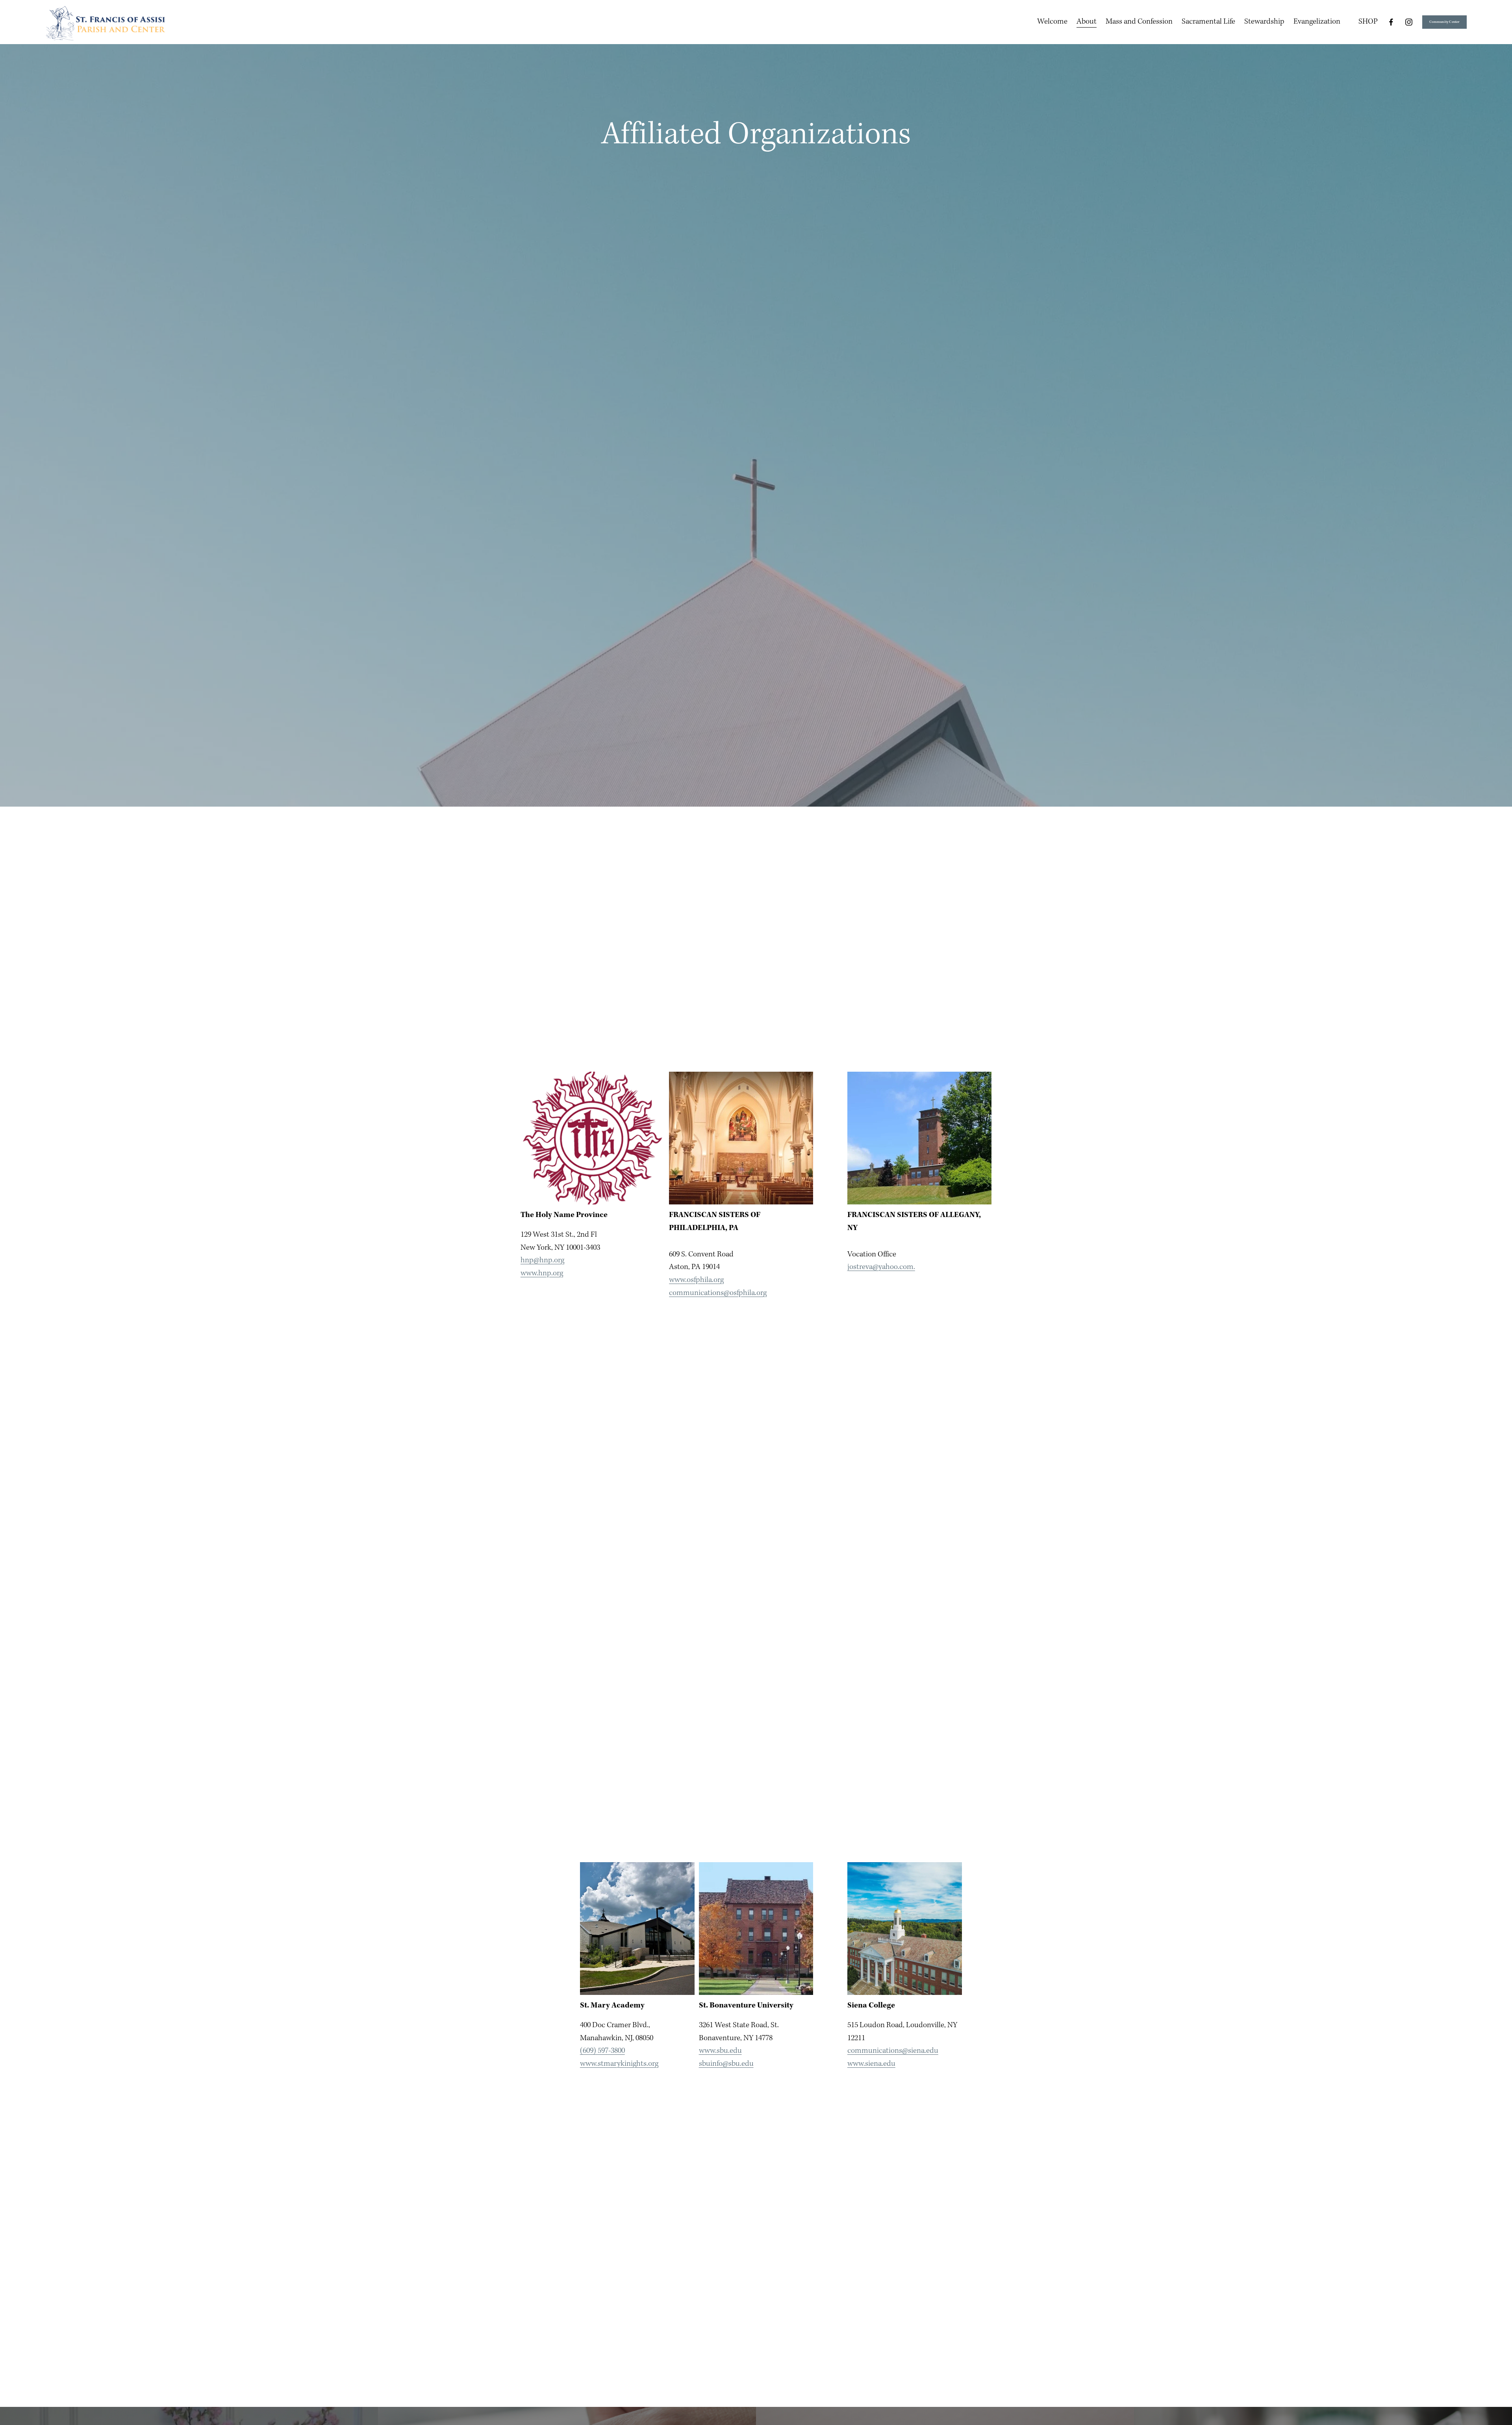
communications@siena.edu (893, 2051)
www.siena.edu (871, 2064)
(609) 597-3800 (602, 2051)
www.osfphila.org (696, 1280)
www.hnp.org (542, 1273)
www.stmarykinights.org (619, 2064)
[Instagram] (1409, 22)
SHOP (1368, 21)
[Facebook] (1391, 22)
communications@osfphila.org (718, 1293)
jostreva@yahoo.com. (881, 1267)
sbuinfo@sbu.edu (726, 2064)
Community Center (1445, 22)
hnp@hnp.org (542, 1260)
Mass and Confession (1139, 21)
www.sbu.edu (720, 2051)
